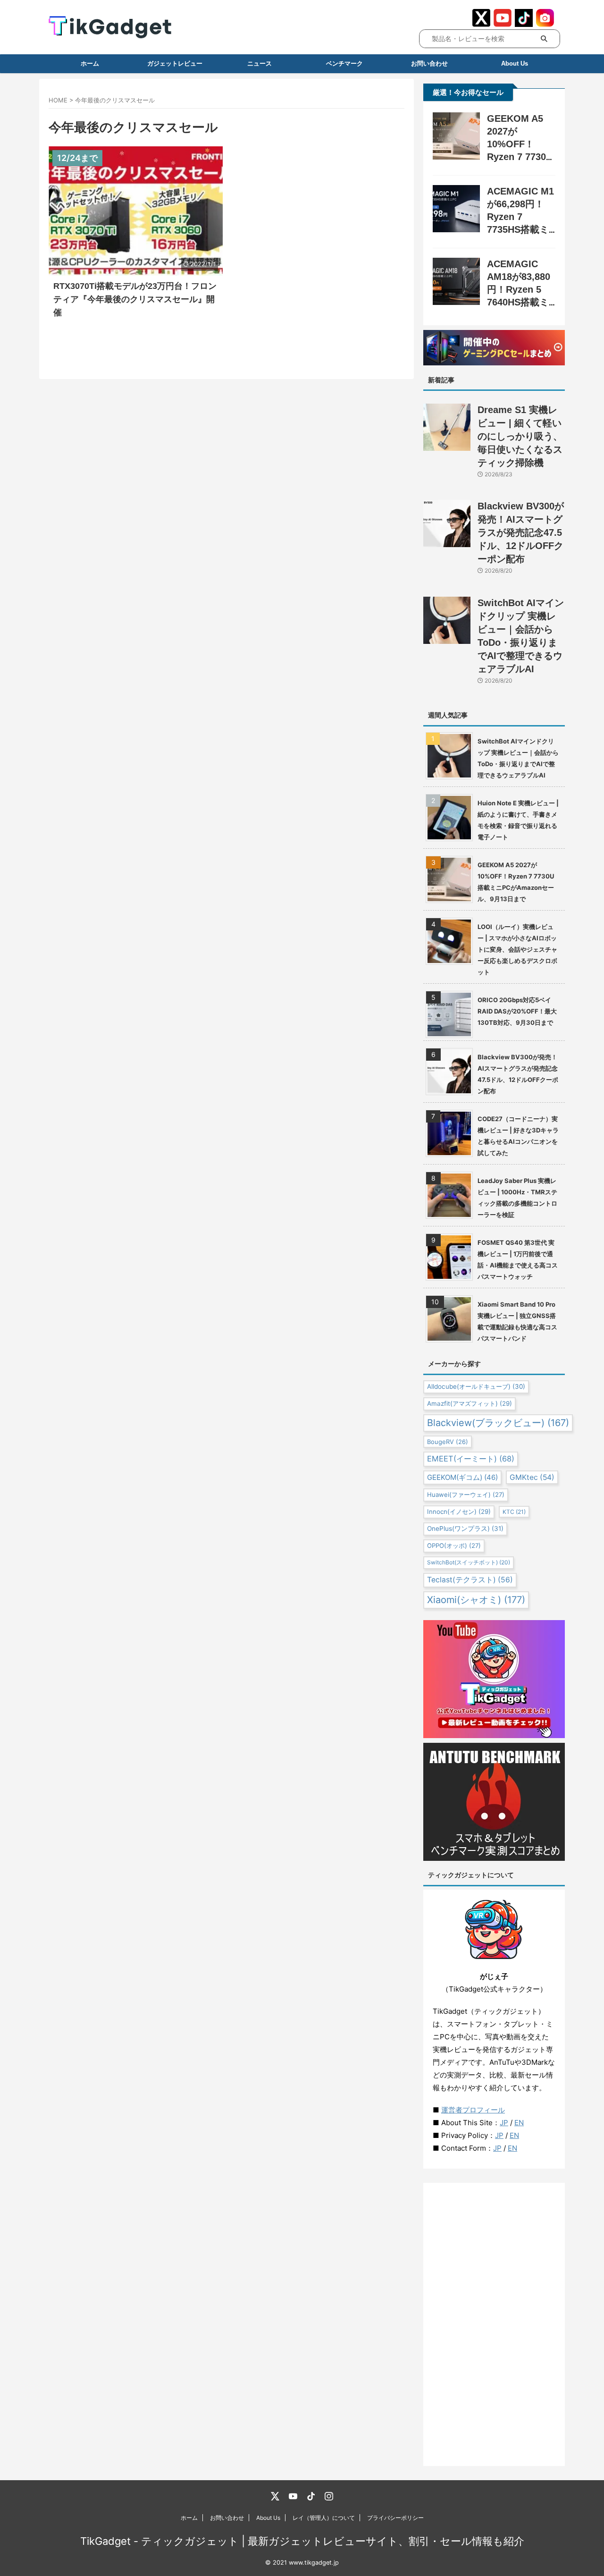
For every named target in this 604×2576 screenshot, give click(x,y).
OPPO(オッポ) (454, 1546)
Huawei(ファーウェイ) (466, 1495)
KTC (514, 1512)
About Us (268, 2518)
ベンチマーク (344, 63)
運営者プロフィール (473, 2110)
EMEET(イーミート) (471, 1459)
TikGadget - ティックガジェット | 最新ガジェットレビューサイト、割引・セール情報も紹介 (302, 2541)
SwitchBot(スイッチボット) (469, 1562)
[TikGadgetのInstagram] (329, 2496)
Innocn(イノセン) (459, 1512)
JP (504, 2123)
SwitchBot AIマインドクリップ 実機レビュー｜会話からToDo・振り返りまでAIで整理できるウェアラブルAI (518, 758)
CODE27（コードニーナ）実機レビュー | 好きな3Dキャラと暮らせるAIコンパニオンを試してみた (518, 1136)
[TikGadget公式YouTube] (503, 22)
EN (519, 2123)
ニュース (260, 63)
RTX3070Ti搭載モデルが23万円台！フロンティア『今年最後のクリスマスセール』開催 (135, 299)
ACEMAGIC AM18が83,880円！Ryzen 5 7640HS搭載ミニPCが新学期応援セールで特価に (520, 302)
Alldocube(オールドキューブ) (476, 1386)
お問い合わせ (429, 63)
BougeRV (448, 1442)
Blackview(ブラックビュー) (498, 1423)
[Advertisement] (494, 2324)
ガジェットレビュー (175, 63)
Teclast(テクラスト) (470, 1580)
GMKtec (532, 1477)
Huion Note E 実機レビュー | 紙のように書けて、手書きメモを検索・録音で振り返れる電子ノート (518, 820)
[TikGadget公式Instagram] (545, 22)
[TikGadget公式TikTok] (524, 22)
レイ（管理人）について (324, 2518)
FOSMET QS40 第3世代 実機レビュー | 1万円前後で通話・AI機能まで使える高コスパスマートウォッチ (518, 1259)
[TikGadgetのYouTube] (293, 2496)
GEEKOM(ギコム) (462, 1477)
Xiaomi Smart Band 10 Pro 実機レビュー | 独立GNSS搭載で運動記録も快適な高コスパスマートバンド (517, 1321)
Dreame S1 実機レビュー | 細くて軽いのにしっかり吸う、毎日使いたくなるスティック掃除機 (520, 436)
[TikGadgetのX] (275, 2496)
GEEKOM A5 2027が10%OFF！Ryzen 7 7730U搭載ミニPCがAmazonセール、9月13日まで (516, 882)
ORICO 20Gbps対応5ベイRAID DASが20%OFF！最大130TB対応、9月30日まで (517, 1011)
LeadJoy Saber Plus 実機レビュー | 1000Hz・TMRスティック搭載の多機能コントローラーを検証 (517, 1198)
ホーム (90, 63)
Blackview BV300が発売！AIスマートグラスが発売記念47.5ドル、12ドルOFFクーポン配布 (521, 532)
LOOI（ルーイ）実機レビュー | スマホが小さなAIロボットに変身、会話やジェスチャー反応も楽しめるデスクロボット (517, 949)
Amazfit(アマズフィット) (470, 1403)
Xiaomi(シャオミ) (476, 1600)
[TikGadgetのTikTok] (311, 2496)
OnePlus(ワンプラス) (465, 1529)
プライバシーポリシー (395, 2518)
